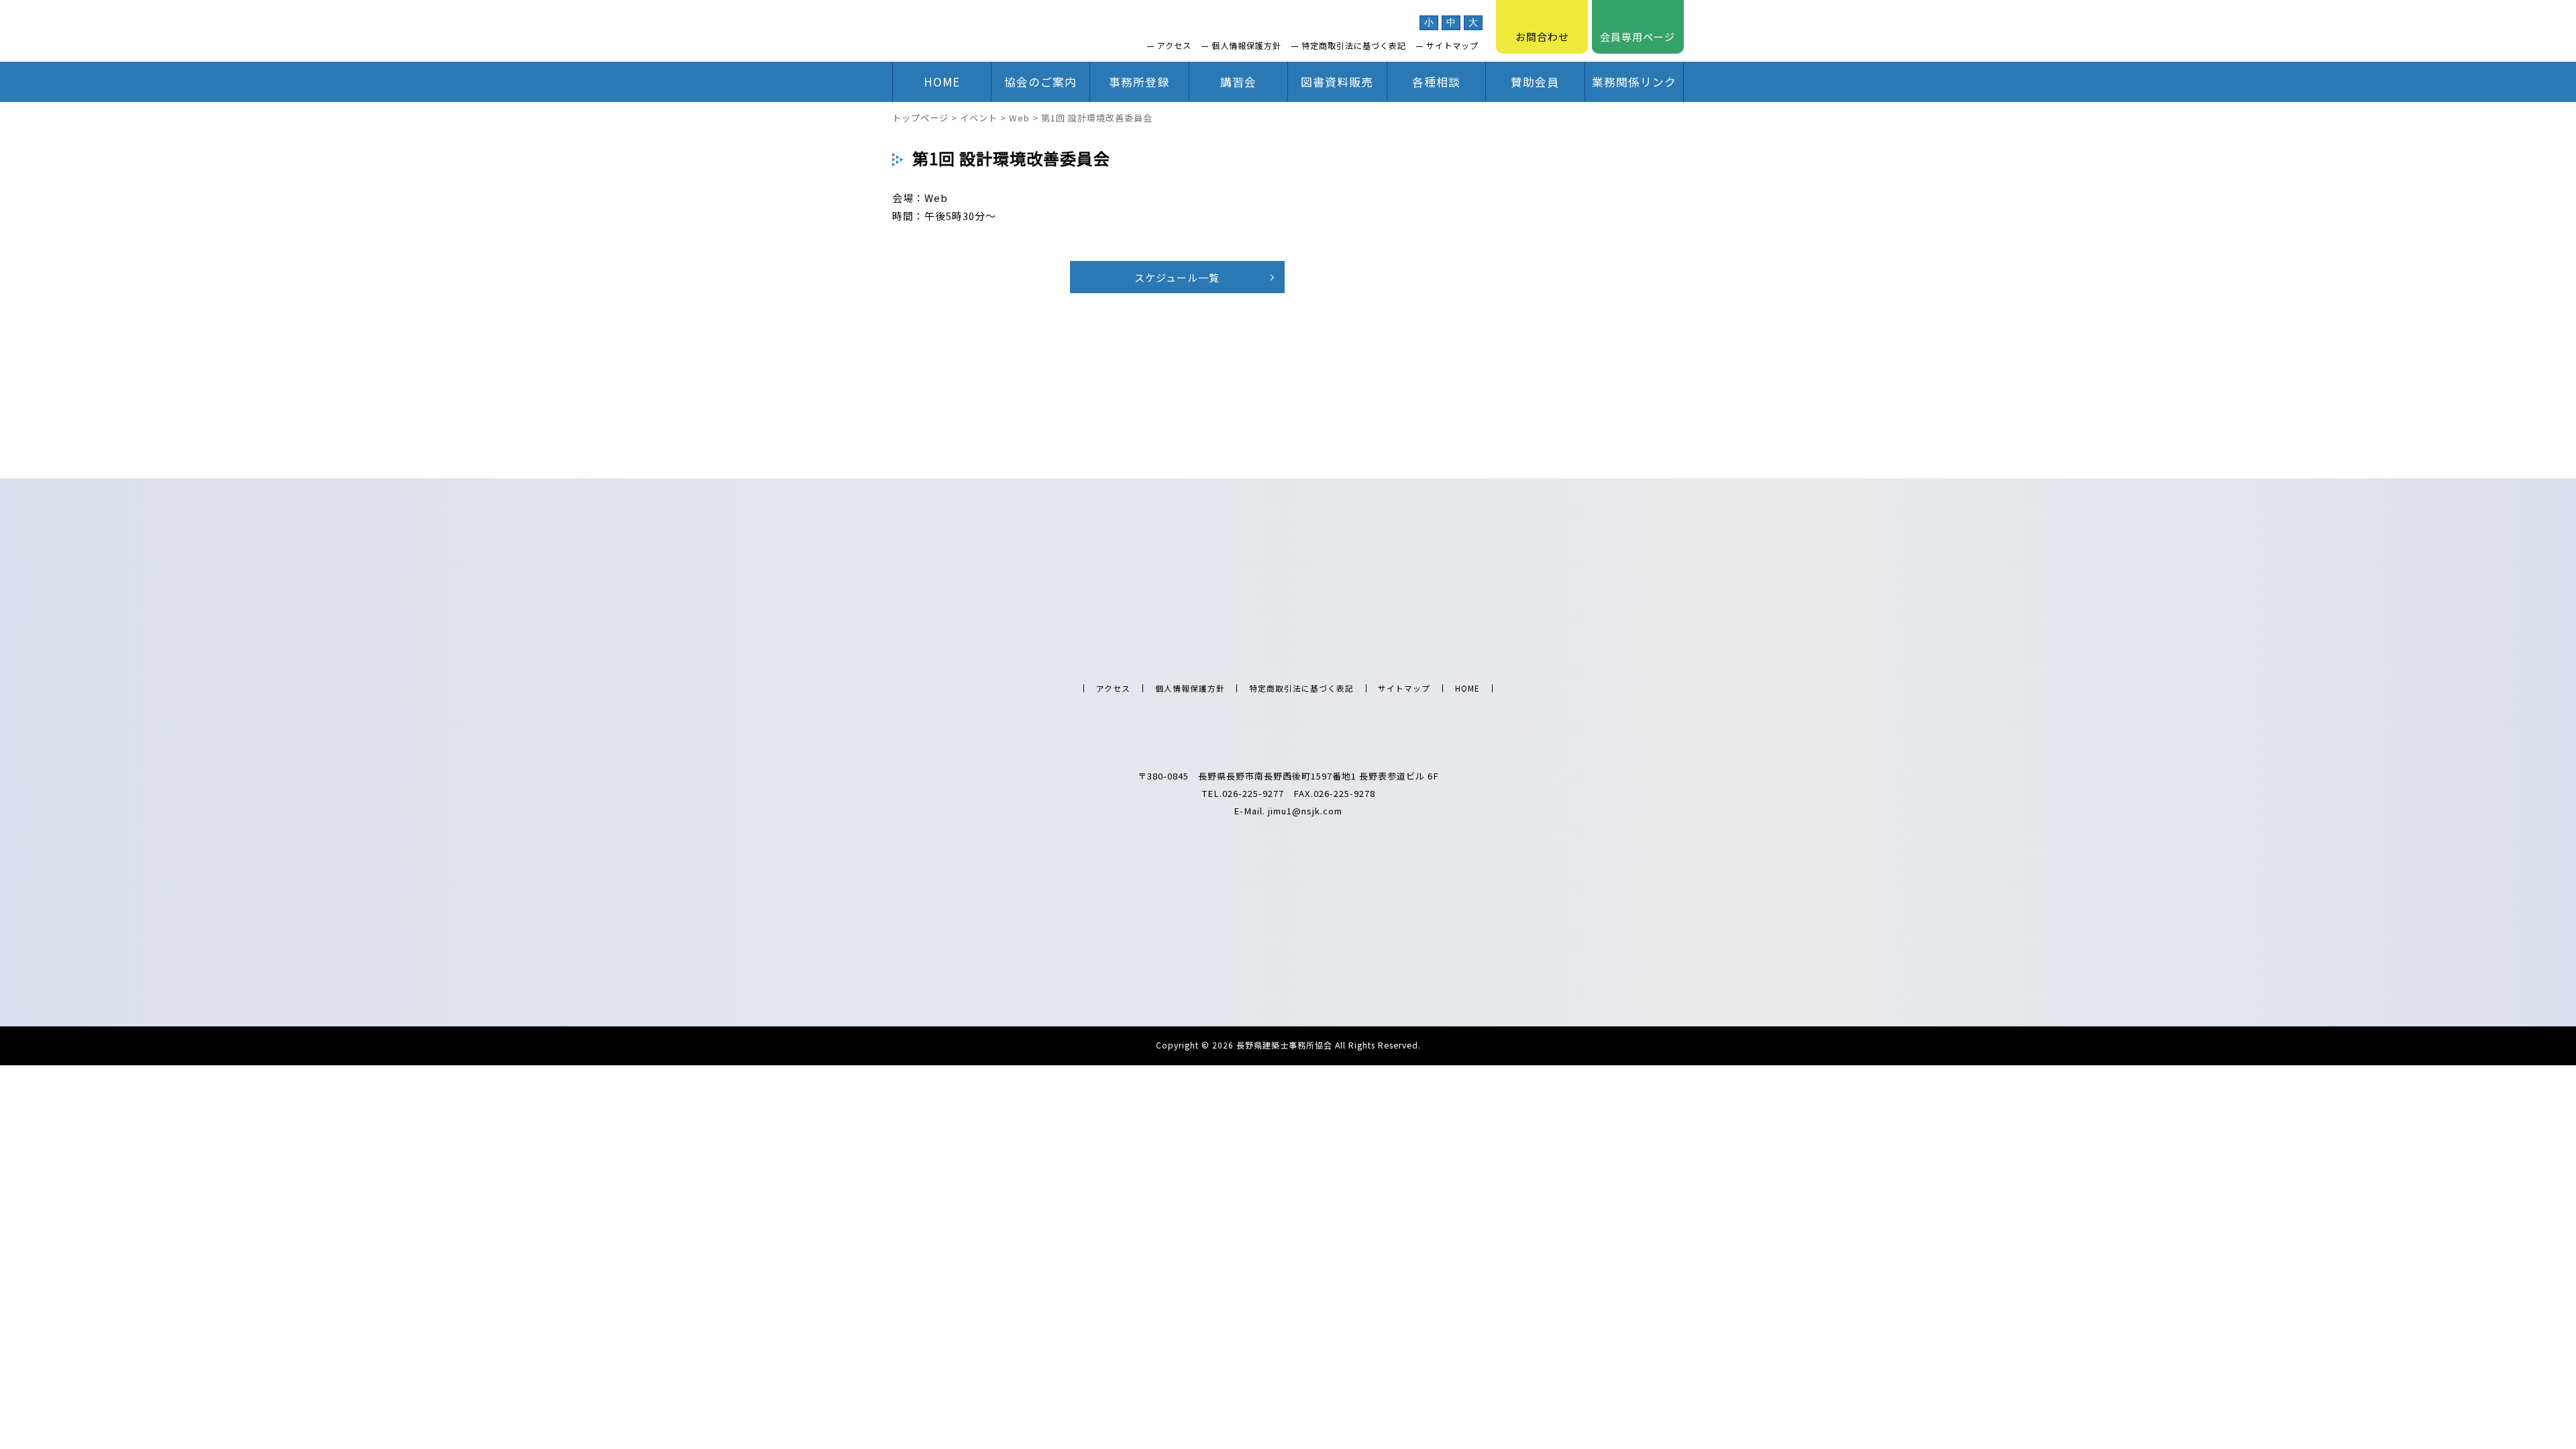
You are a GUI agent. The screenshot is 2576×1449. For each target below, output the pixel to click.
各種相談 (1436, 82)
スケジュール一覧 (1177, 277)
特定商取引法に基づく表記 (1354, 46)
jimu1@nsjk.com (1305, 811)
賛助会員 (1535, 82)
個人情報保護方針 (1246, 46)
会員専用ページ (1638, 37)
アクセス (1174, 46)
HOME (942, 82)
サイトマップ (1452, 46)
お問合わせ (1542, 37)
